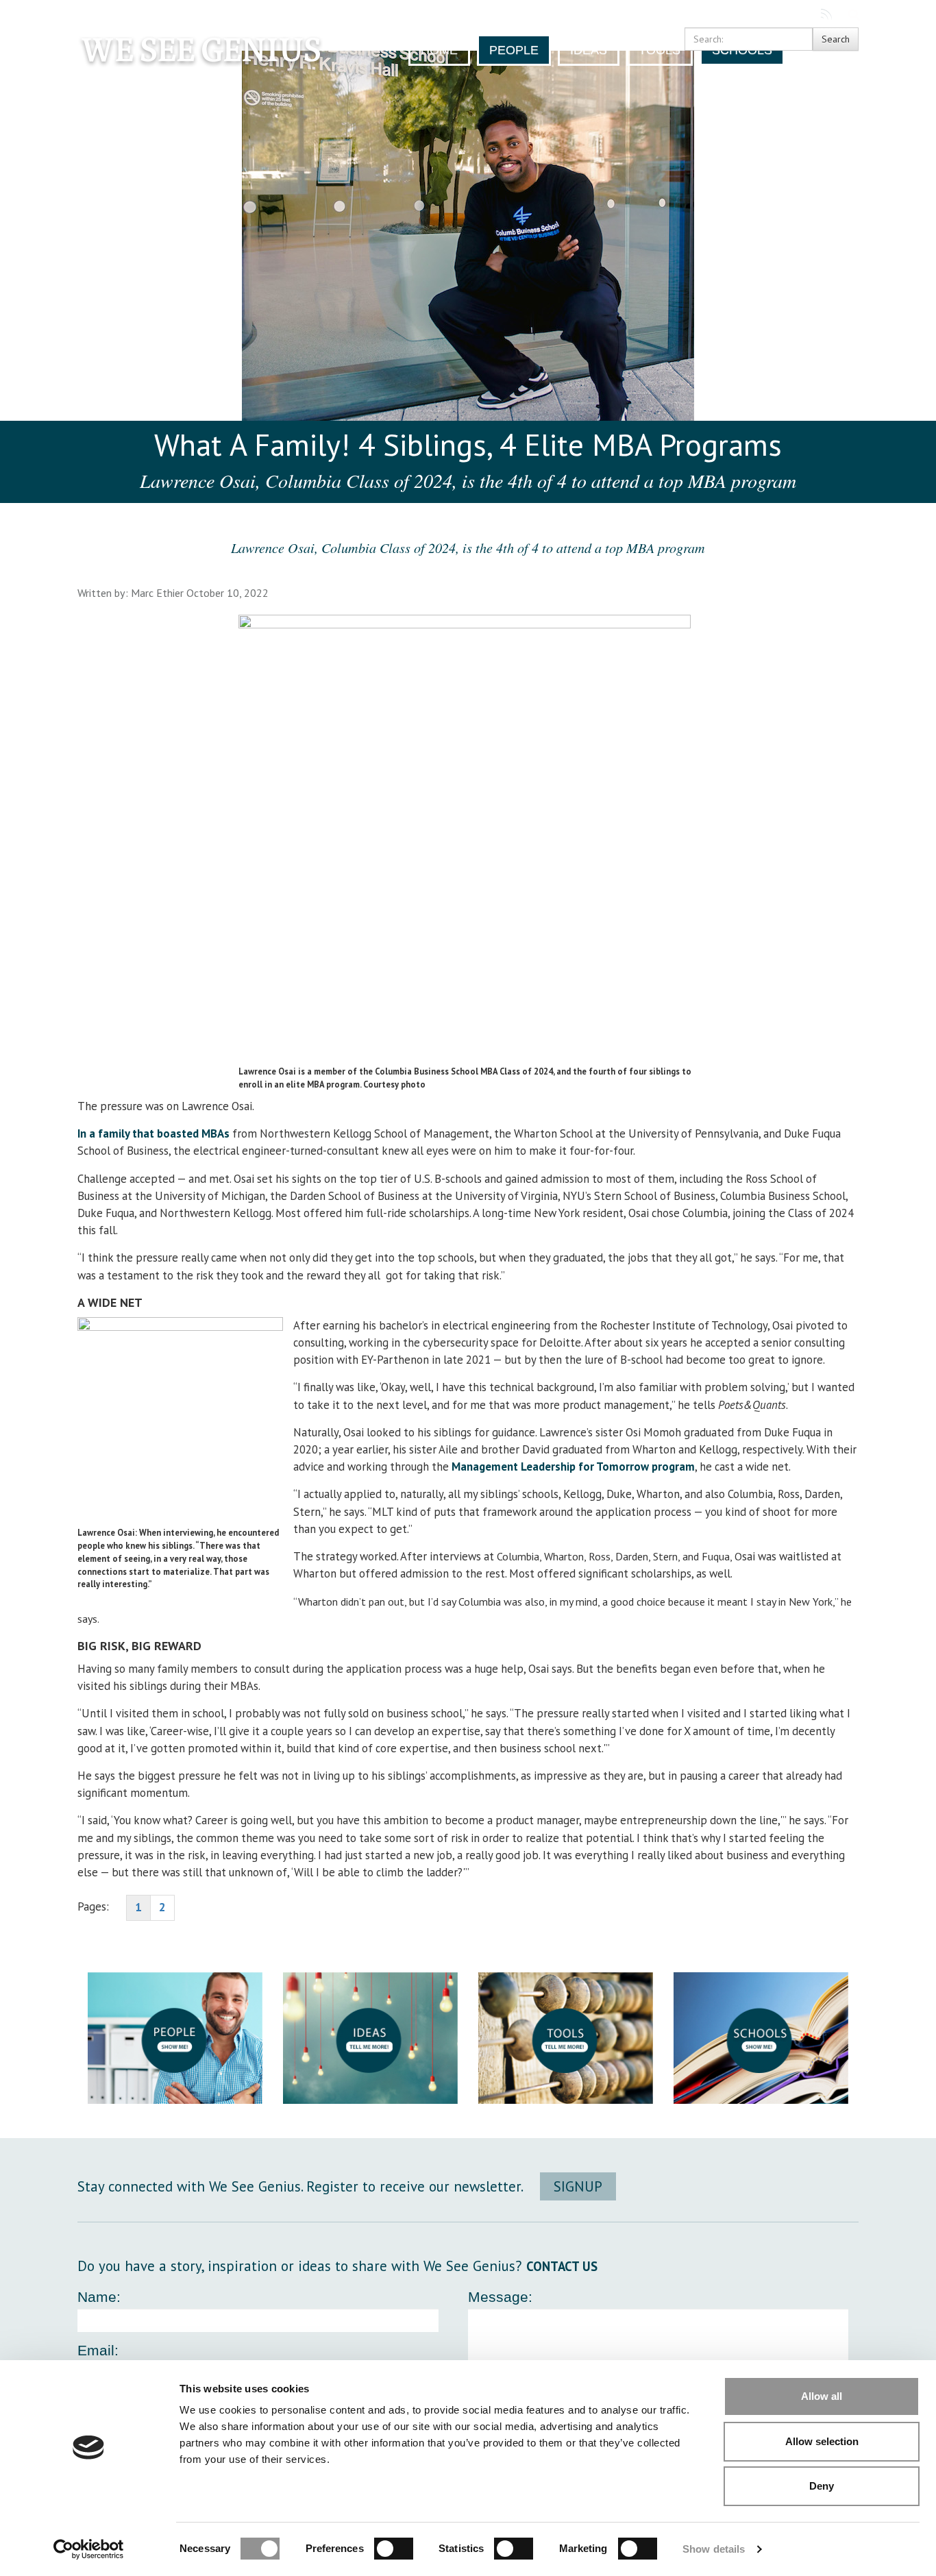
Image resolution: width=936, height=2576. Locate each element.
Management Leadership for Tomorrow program (573, 1467)
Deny (822, 2486)
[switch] (394, 2549)
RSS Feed (827, 14)
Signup (578, 2186)
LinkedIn (753, 14)
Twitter (801, 14)
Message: (500, 2297)
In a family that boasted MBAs (153, 1133)
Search (854, 14)
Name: (99, 2297)
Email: (98, 2350)
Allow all (822, 2396)
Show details (714, 2549)
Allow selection (822, 2441)
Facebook (777, 14)
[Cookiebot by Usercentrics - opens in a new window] (89, 2549)
